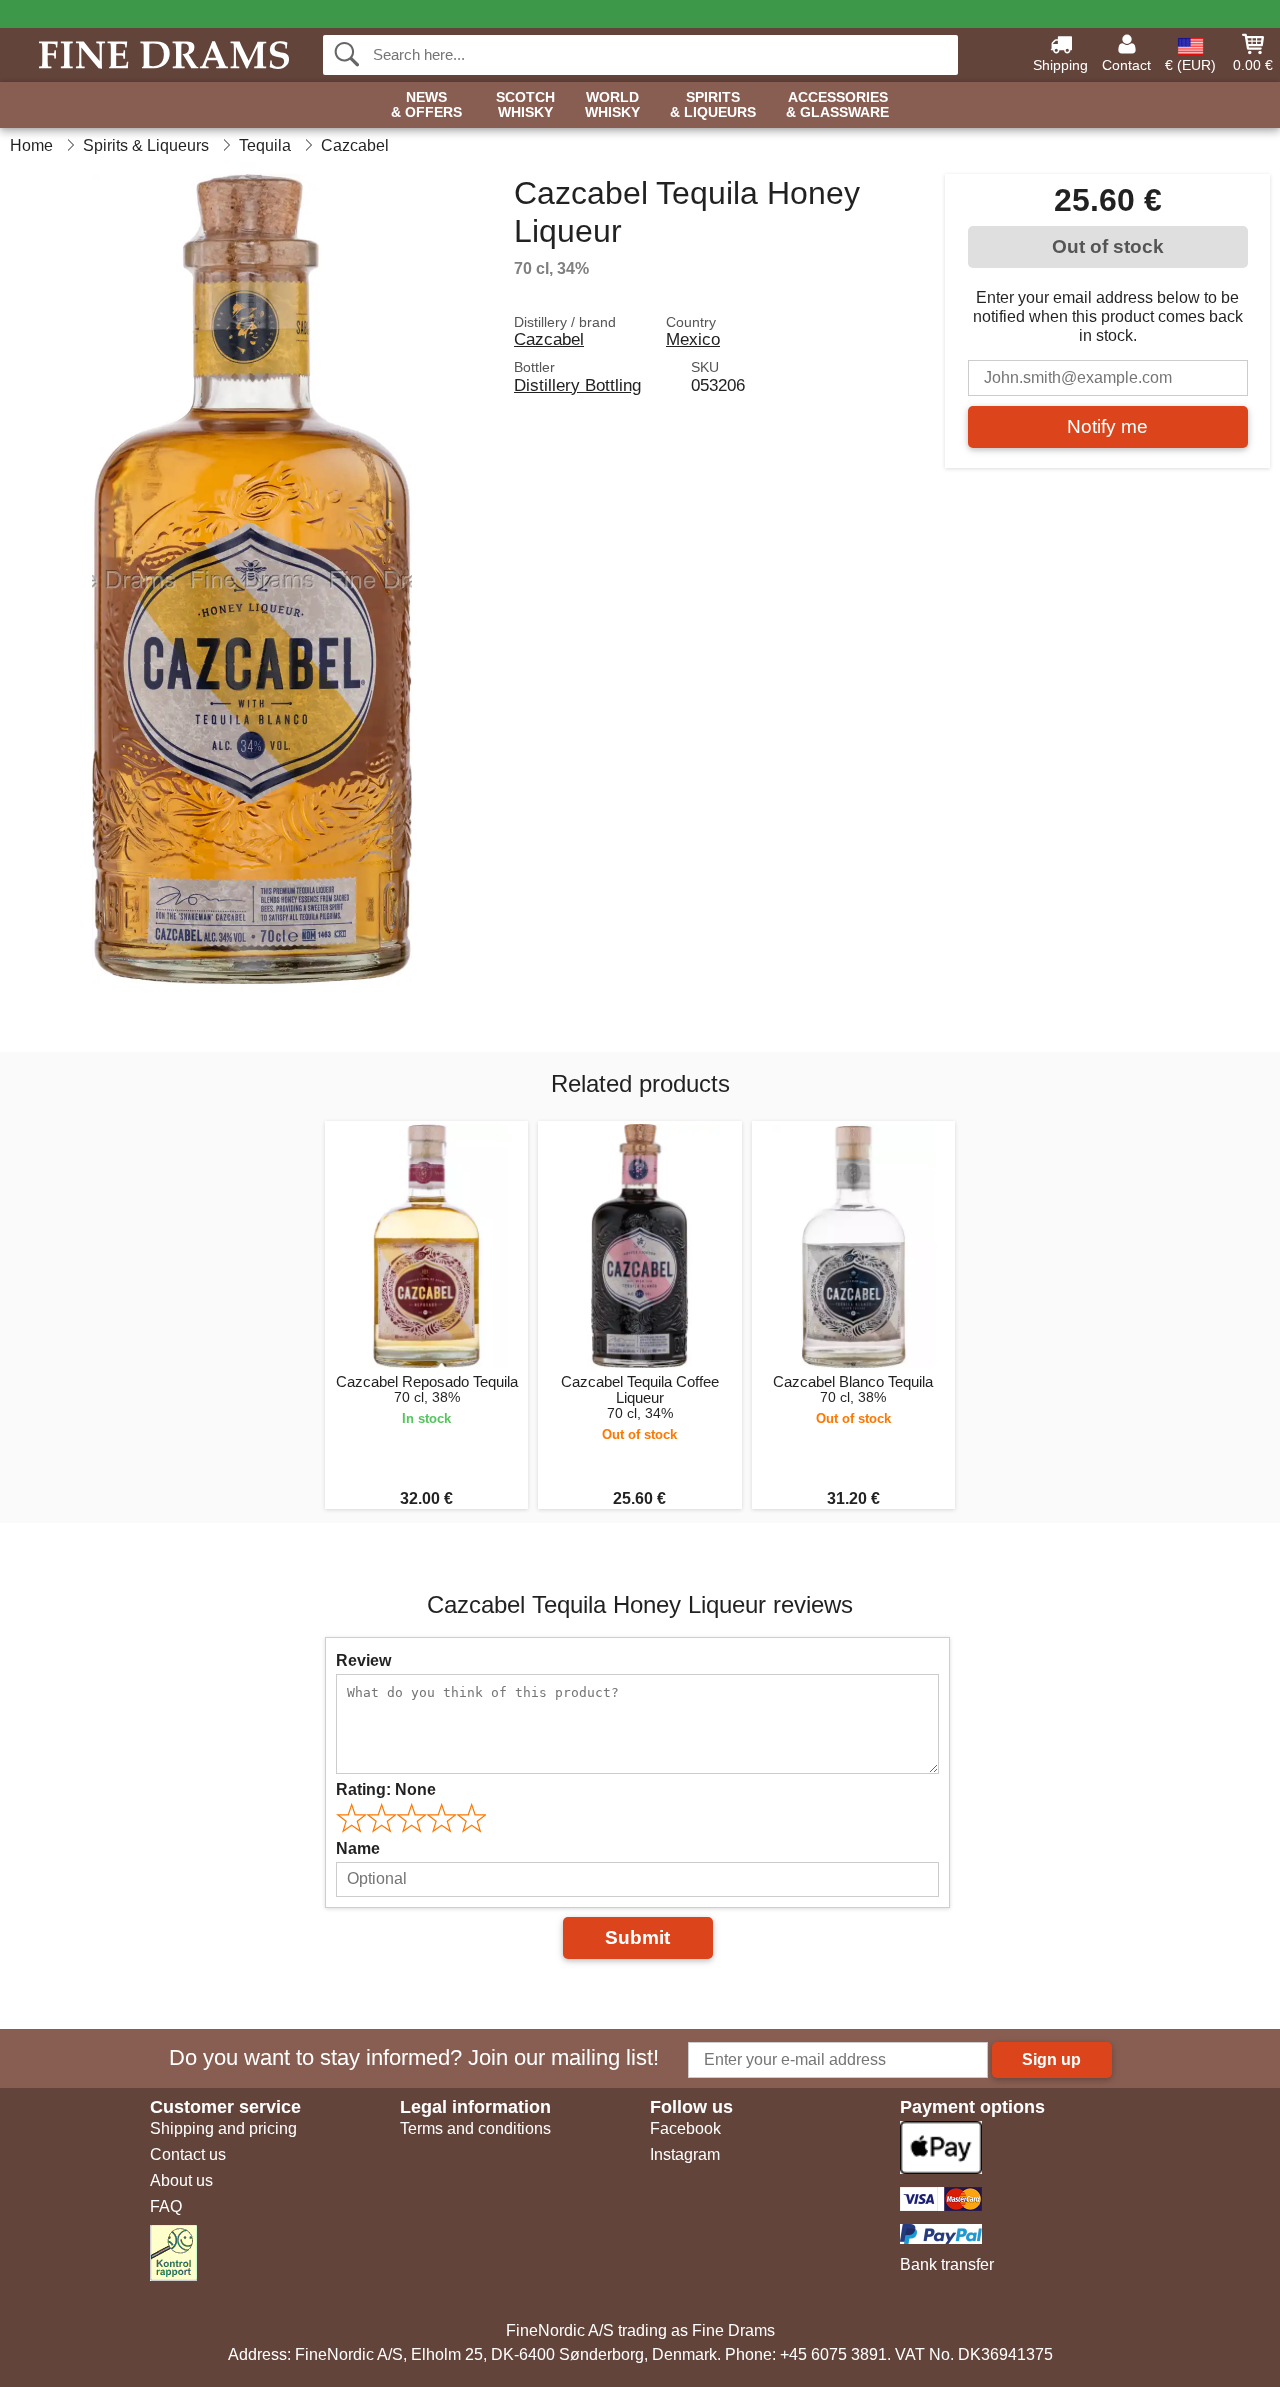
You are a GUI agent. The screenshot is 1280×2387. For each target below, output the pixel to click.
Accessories (837, 105)
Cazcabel (549, 339)
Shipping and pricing (223, 2128)
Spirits (713, 105)
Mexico (693, 339)
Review (363, 1660)
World (612, 105)
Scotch (525, 105)
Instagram (685, 2154)
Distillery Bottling (577, 385)
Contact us (188, 2154)
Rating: (386, 1789)
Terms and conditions (475, 2128)
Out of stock (1108, 246)
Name (358, 1848)
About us (181, 2180)
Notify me (1107, 426)
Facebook (685, 2128)
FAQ (166, 2206)
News (426, 105)
